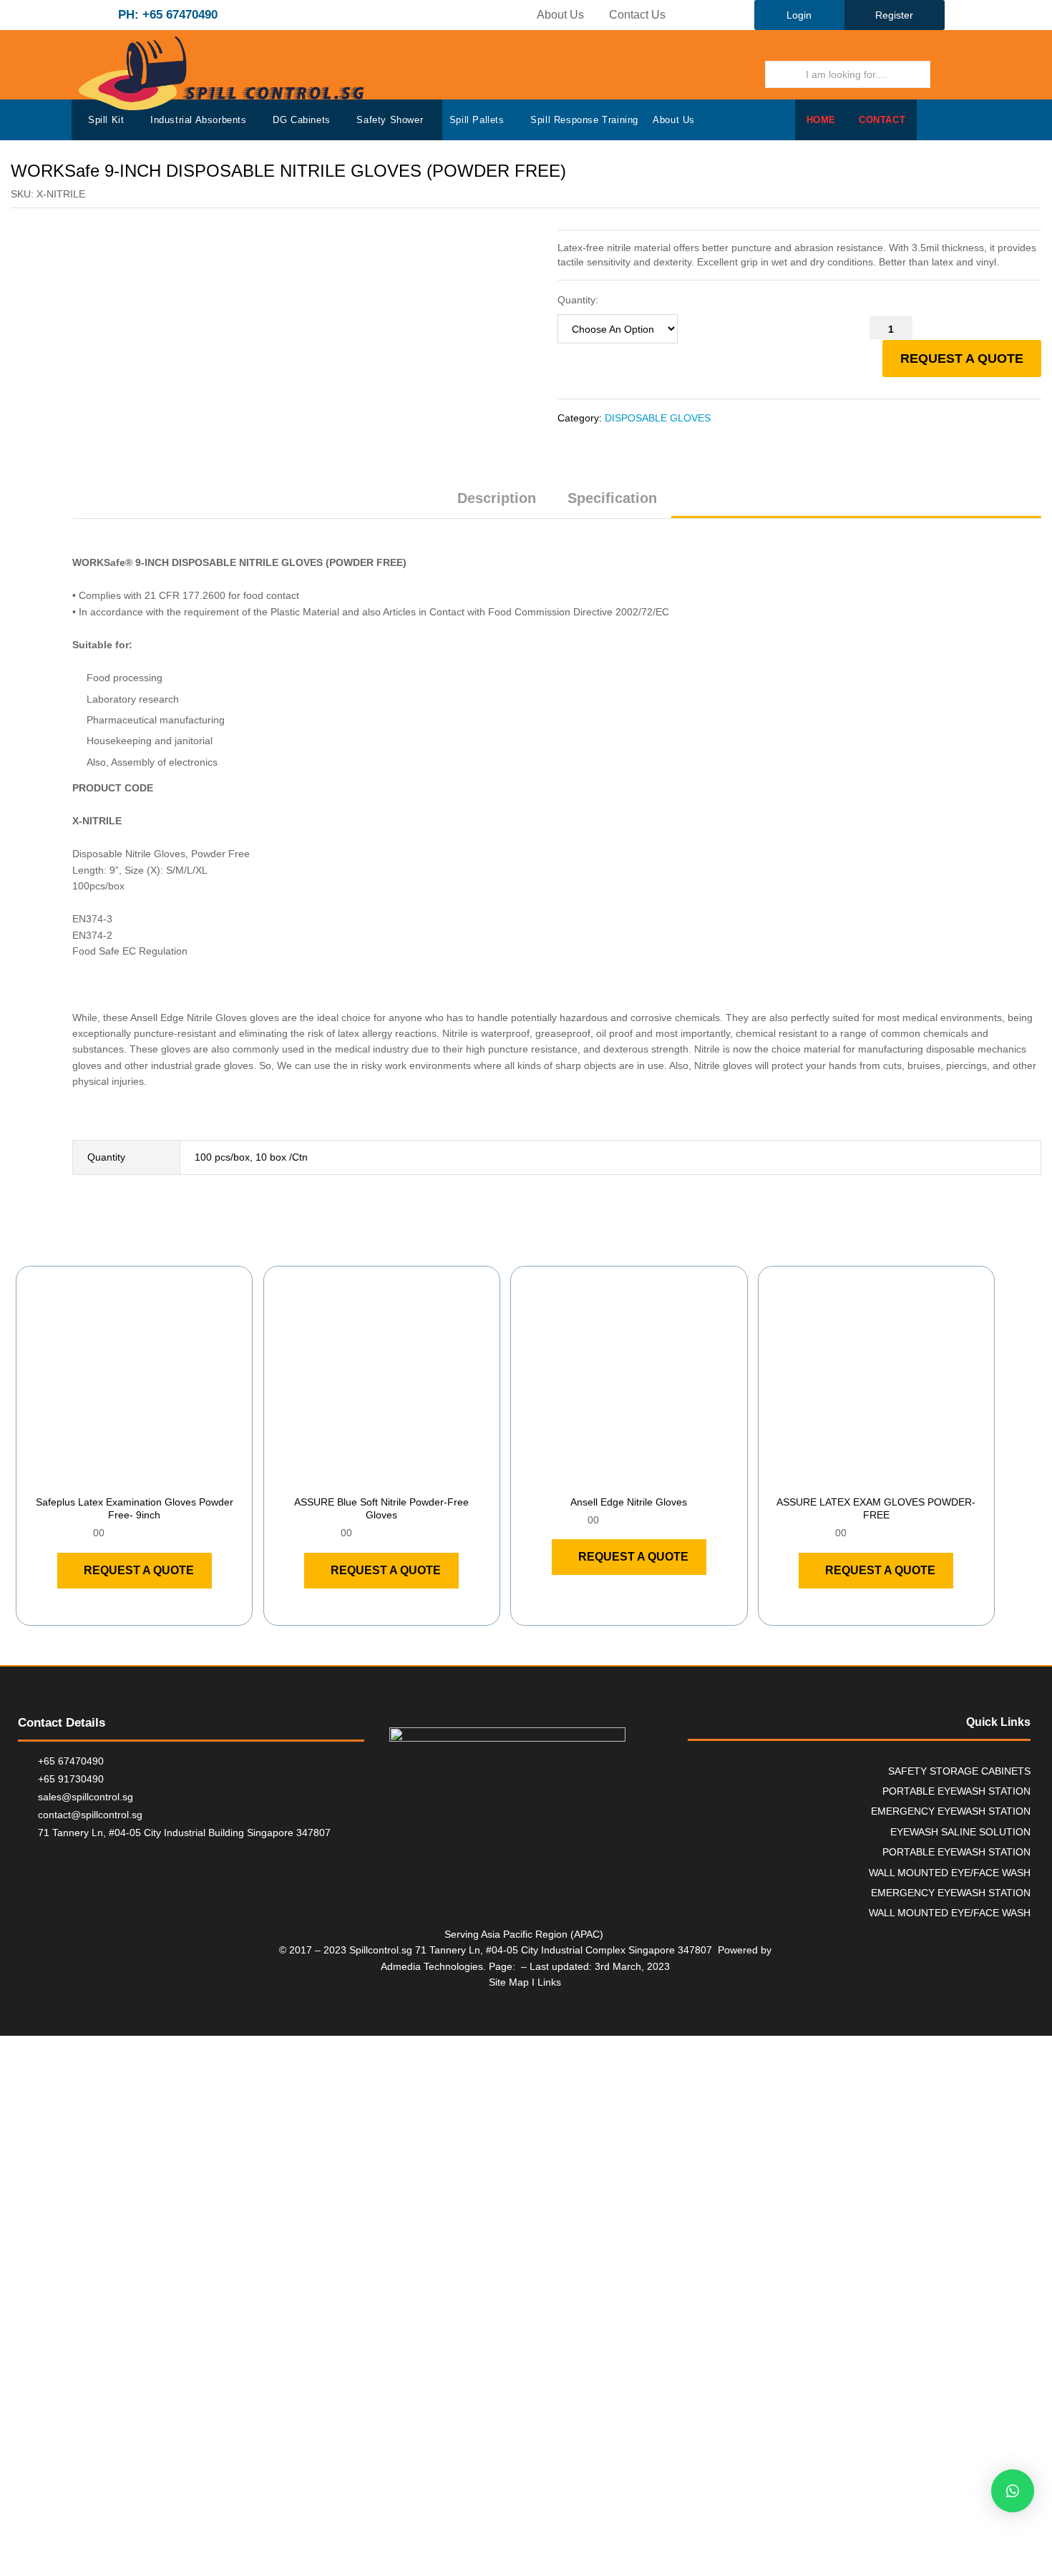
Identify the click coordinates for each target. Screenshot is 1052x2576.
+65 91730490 (71, 1779)
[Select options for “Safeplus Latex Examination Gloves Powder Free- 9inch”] (118, 1478)
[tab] (497, 504)
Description (497, 498)
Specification (612, 498)
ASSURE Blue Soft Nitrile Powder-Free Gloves (381, 1508)
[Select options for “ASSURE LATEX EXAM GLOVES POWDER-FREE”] (859, 1478)
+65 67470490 (71, 1761)
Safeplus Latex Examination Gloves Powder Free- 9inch (135, 1508)
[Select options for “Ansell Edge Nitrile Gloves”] (613, 1478)
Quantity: (578, 300)
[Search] (950, 74)
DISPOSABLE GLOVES (658, 418)
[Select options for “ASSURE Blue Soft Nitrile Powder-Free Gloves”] (365, 1478)
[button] (1013, 2491)
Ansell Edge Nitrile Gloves (629, 1502)
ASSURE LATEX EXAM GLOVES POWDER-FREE (876, 1508)
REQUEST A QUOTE (962, 358)
